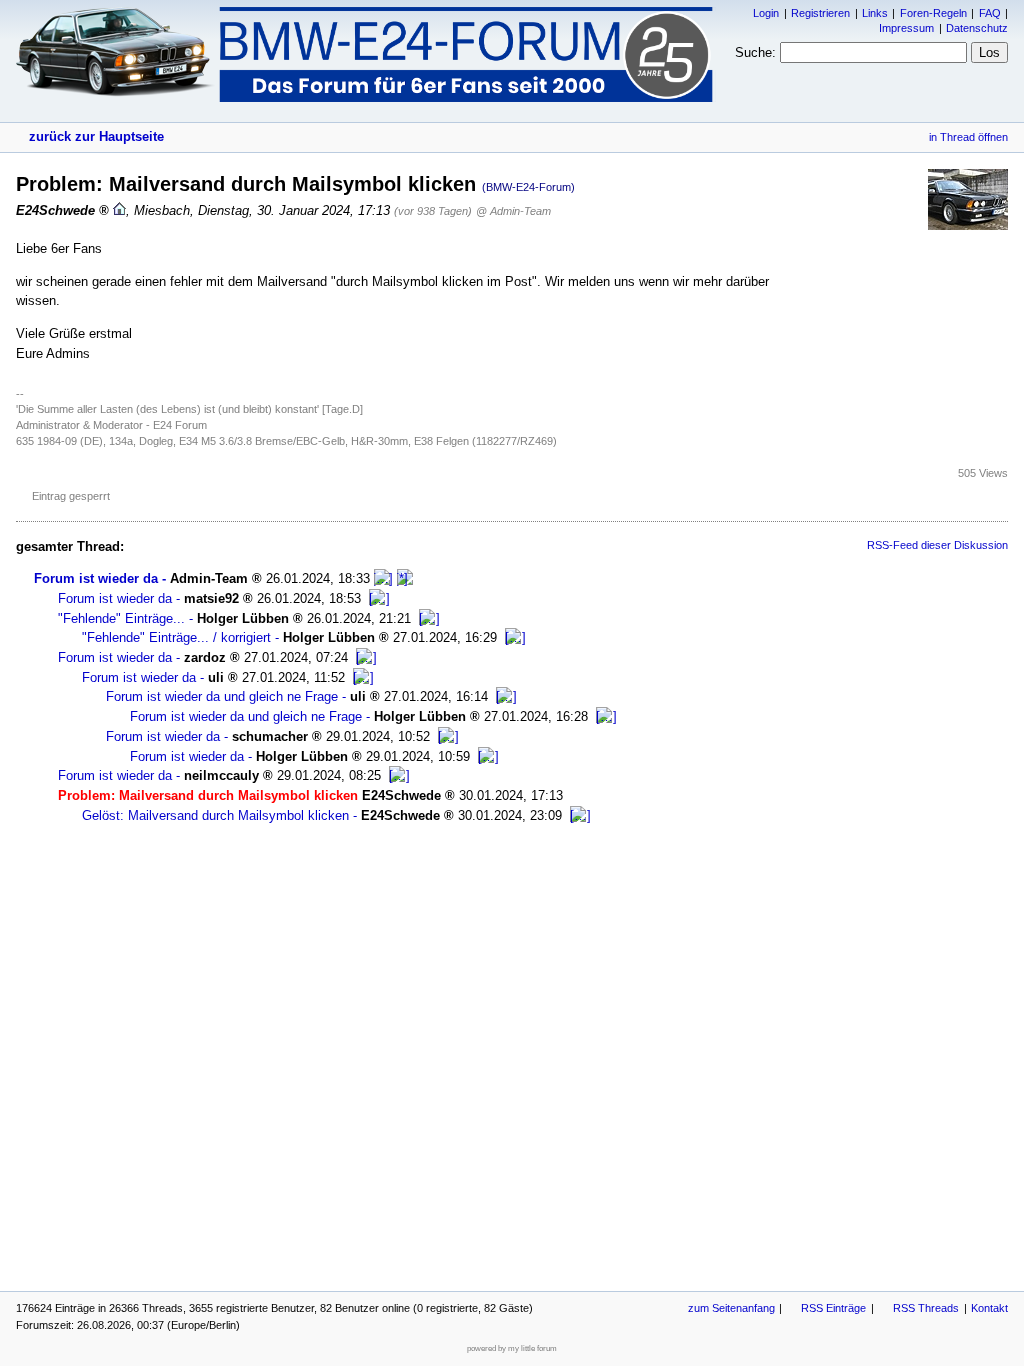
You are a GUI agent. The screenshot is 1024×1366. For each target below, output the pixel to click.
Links (875, 13)
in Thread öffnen (968, 137)
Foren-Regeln (933, 13)
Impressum (906, 28)
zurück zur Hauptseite (96, 136)
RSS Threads (926, 1308)
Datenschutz (977, 28)
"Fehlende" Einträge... (121, 618)
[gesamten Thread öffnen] (405, 578)
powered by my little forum (512, 1348)
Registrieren (820, 13)
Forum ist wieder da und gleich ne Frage (222, 696)
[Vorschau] (383, 578)
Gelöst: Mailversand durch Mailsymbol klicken (215, 815)
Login (766, 13)
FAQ (990, 13)
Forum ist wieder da (96, 578)
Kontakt (989, 1308)
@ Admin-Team (513, 211)
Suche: (755, 52)
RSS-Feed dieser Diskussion (937, 545)
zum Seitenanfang (731, 1308)
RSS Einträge (833, 1308)
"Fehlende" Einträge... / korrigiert (176, 637)
